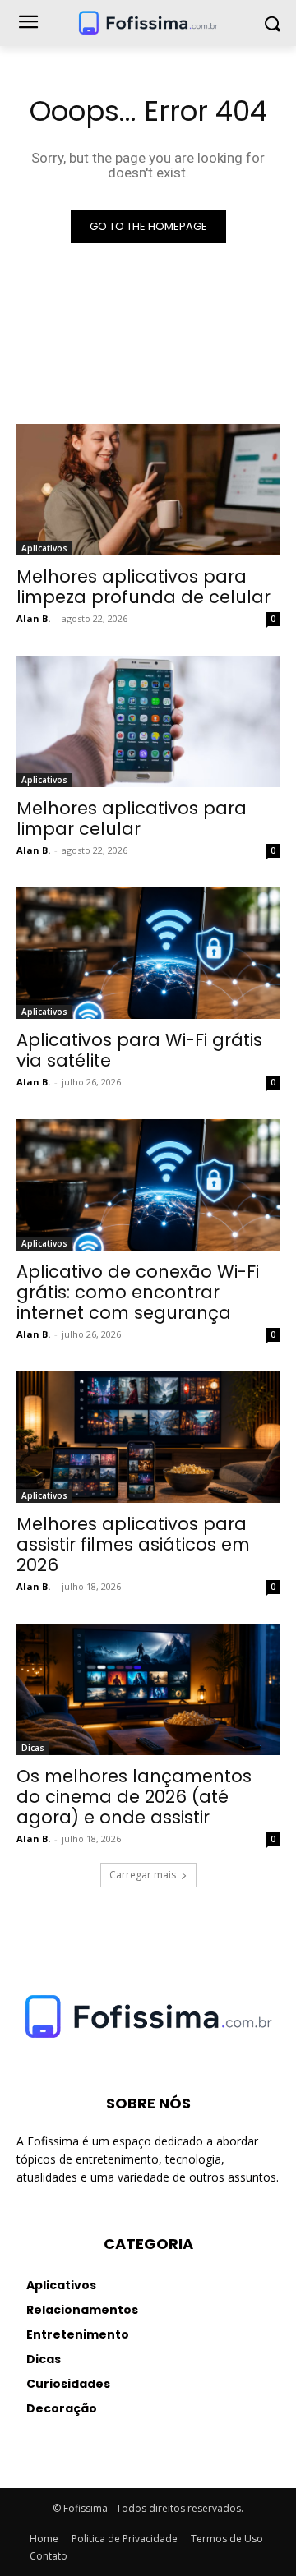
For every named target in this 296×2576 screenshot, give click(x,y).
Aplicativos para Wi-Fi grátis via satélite (139, 1050)
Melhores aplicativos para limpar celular (132, 818)
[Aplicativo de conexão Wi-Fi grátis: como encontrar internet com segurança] (148, 1185)
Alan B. (33, 618)
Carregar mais (143, 1875)
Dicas (33, 1748)
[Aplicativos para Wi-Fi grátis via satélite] (148, 953)
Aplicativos (44, 548)
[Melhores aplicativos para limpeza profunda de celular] (148, 490)
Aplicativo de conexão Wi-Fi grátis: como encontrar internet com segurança (138, 1292)
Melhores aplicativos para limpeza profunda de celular (143, 587)
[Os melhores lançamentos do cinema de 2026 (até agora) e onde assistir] (148, 1689)
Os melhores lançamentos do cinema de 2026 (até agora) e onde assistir (134, 1797)
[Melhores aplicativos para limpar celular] (148, 721)
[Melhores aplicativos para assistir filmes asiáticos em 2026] (148, 1437)
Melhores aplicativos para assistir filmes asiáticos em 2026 (133, 1544)
